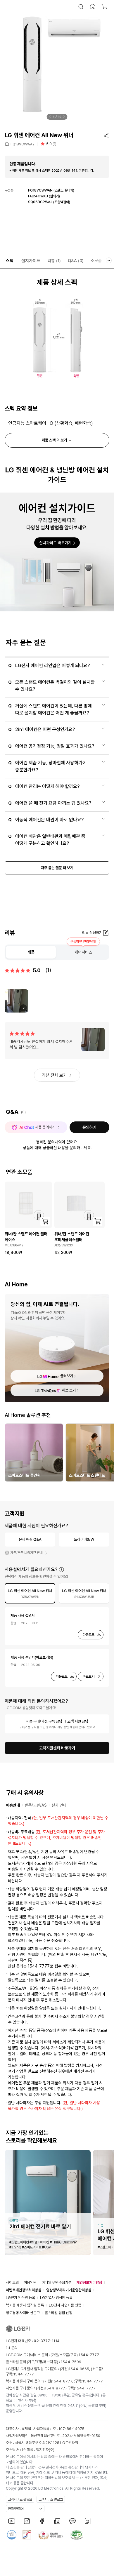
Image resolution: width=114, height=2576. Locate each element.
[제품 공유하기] (106, 135)
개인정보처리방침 (89, 2282)
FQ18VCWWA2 (23, 144)
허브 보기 (69, 1390)
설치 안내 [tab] (59, 1805)
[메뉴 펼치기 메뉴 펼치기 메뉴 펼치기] (109, 260)
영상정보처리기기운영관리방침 (69, 2290)
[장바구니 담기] (45, 1221)
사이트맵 (12, 2282)
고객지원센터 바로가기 (57, 1748)
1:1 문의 (12, 2348)
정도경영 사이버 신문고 (23, 2313)
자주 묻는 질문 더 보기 (57, 868)
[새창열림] (12, 2521)
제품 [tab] (31, 952)
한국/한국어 (16, 2509)
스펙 (10, 261)
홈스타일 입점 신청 (58, 2313)
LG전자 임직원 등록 (20, 2298)
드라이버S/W (84, 1539)
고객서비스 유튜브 (20, 2500)
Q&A (76, 261)
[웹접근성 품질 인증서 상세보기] (77, 2535)
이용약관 (30, 2282)
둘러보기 (67, 1376)
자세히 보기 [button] (61, 1570)
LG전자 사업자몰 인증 (65, 2305)
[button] (81, 7)
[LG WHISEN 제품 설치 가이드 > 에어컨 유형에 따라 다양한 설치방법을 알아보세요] (57, 552)
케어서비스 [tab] (83, 952)
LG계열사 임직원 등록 (56, 2298)
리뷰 (54, 261)
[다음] (64, 117)
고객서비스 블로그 (51, 2500)
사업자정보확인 (17, 2436)
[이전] (50, 117)
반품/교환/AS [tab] (36, 1805)
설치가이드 (31, 261)
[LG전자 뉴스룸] (57, 2521)
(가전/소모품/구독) (74, 2355)
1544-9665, (80, 2369)
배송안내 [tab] (13, 1805)
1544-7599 (71, 2362)
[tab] (30, 1593)
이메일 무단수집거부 (56, 2282)
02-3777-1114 (47, 2341)
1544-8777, (63, 2381)
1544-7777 (24, 2374)
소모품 (96, 261)
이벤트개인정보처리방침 (24, 2290)
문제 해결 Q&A (30, 1539)
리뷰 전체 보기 (54, 1075)
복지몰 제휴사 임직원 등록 (25, 2305)
